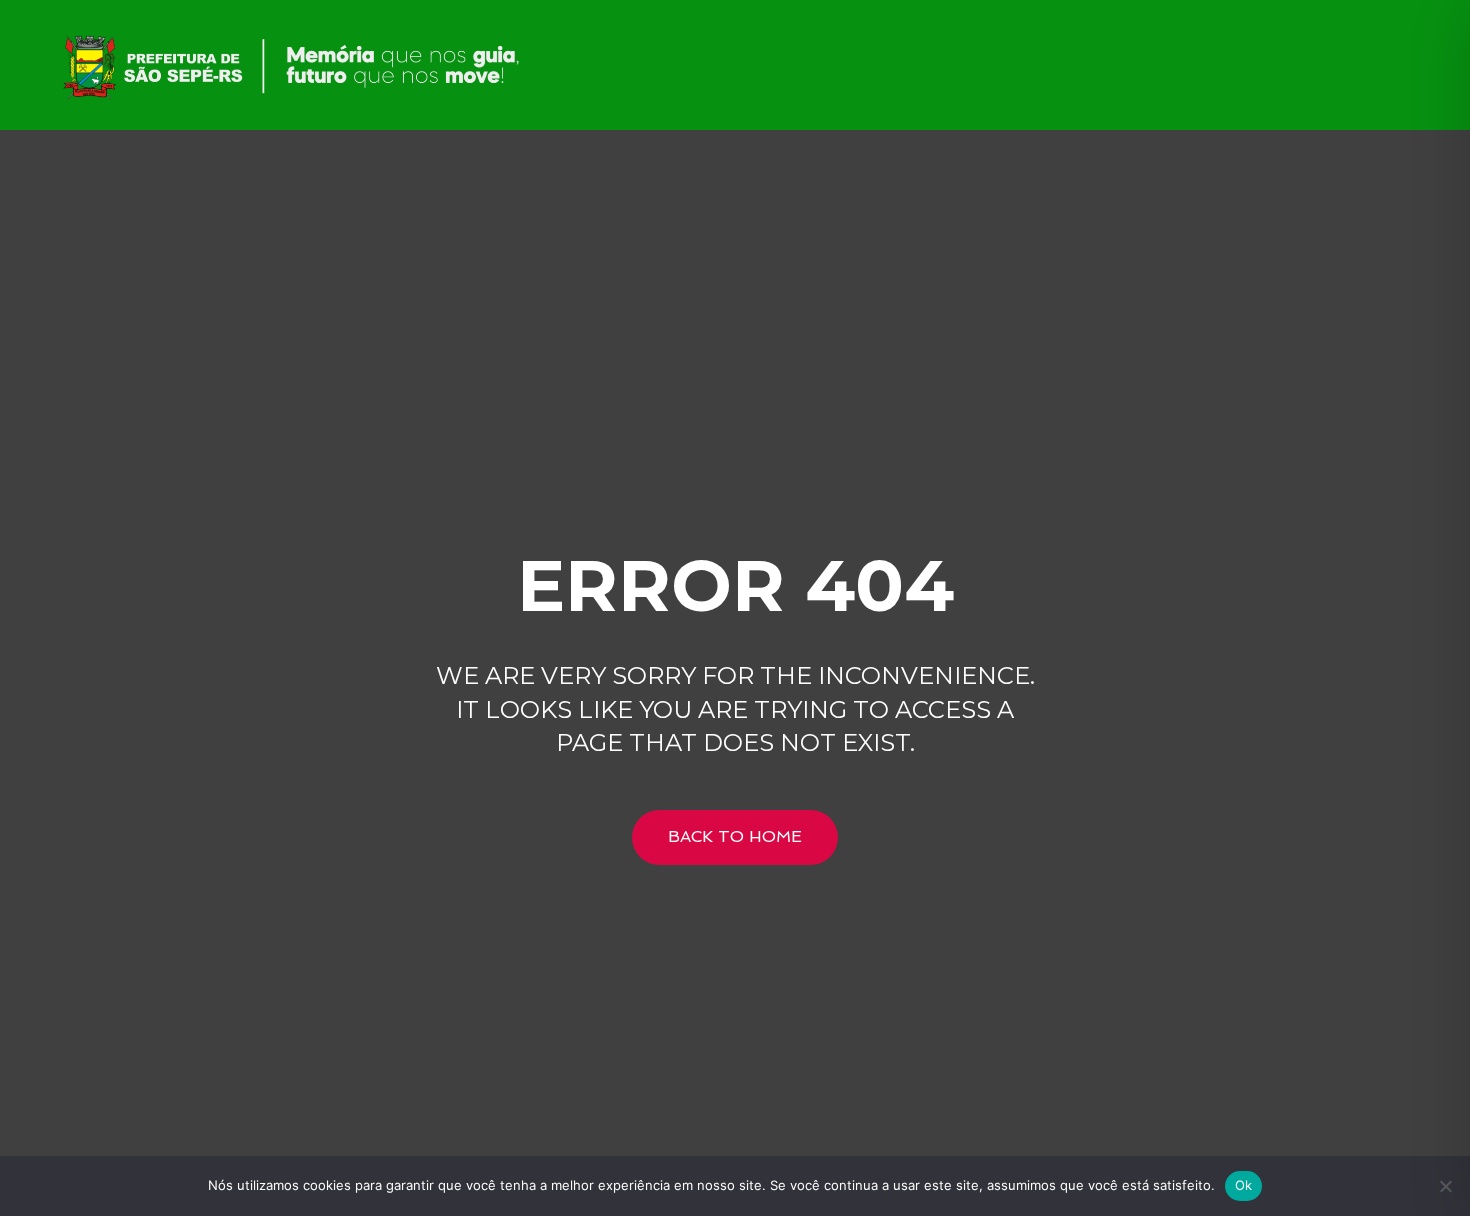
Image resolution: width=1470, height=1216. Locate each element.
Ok (1244, 1185)
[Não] (1445, 1186)
